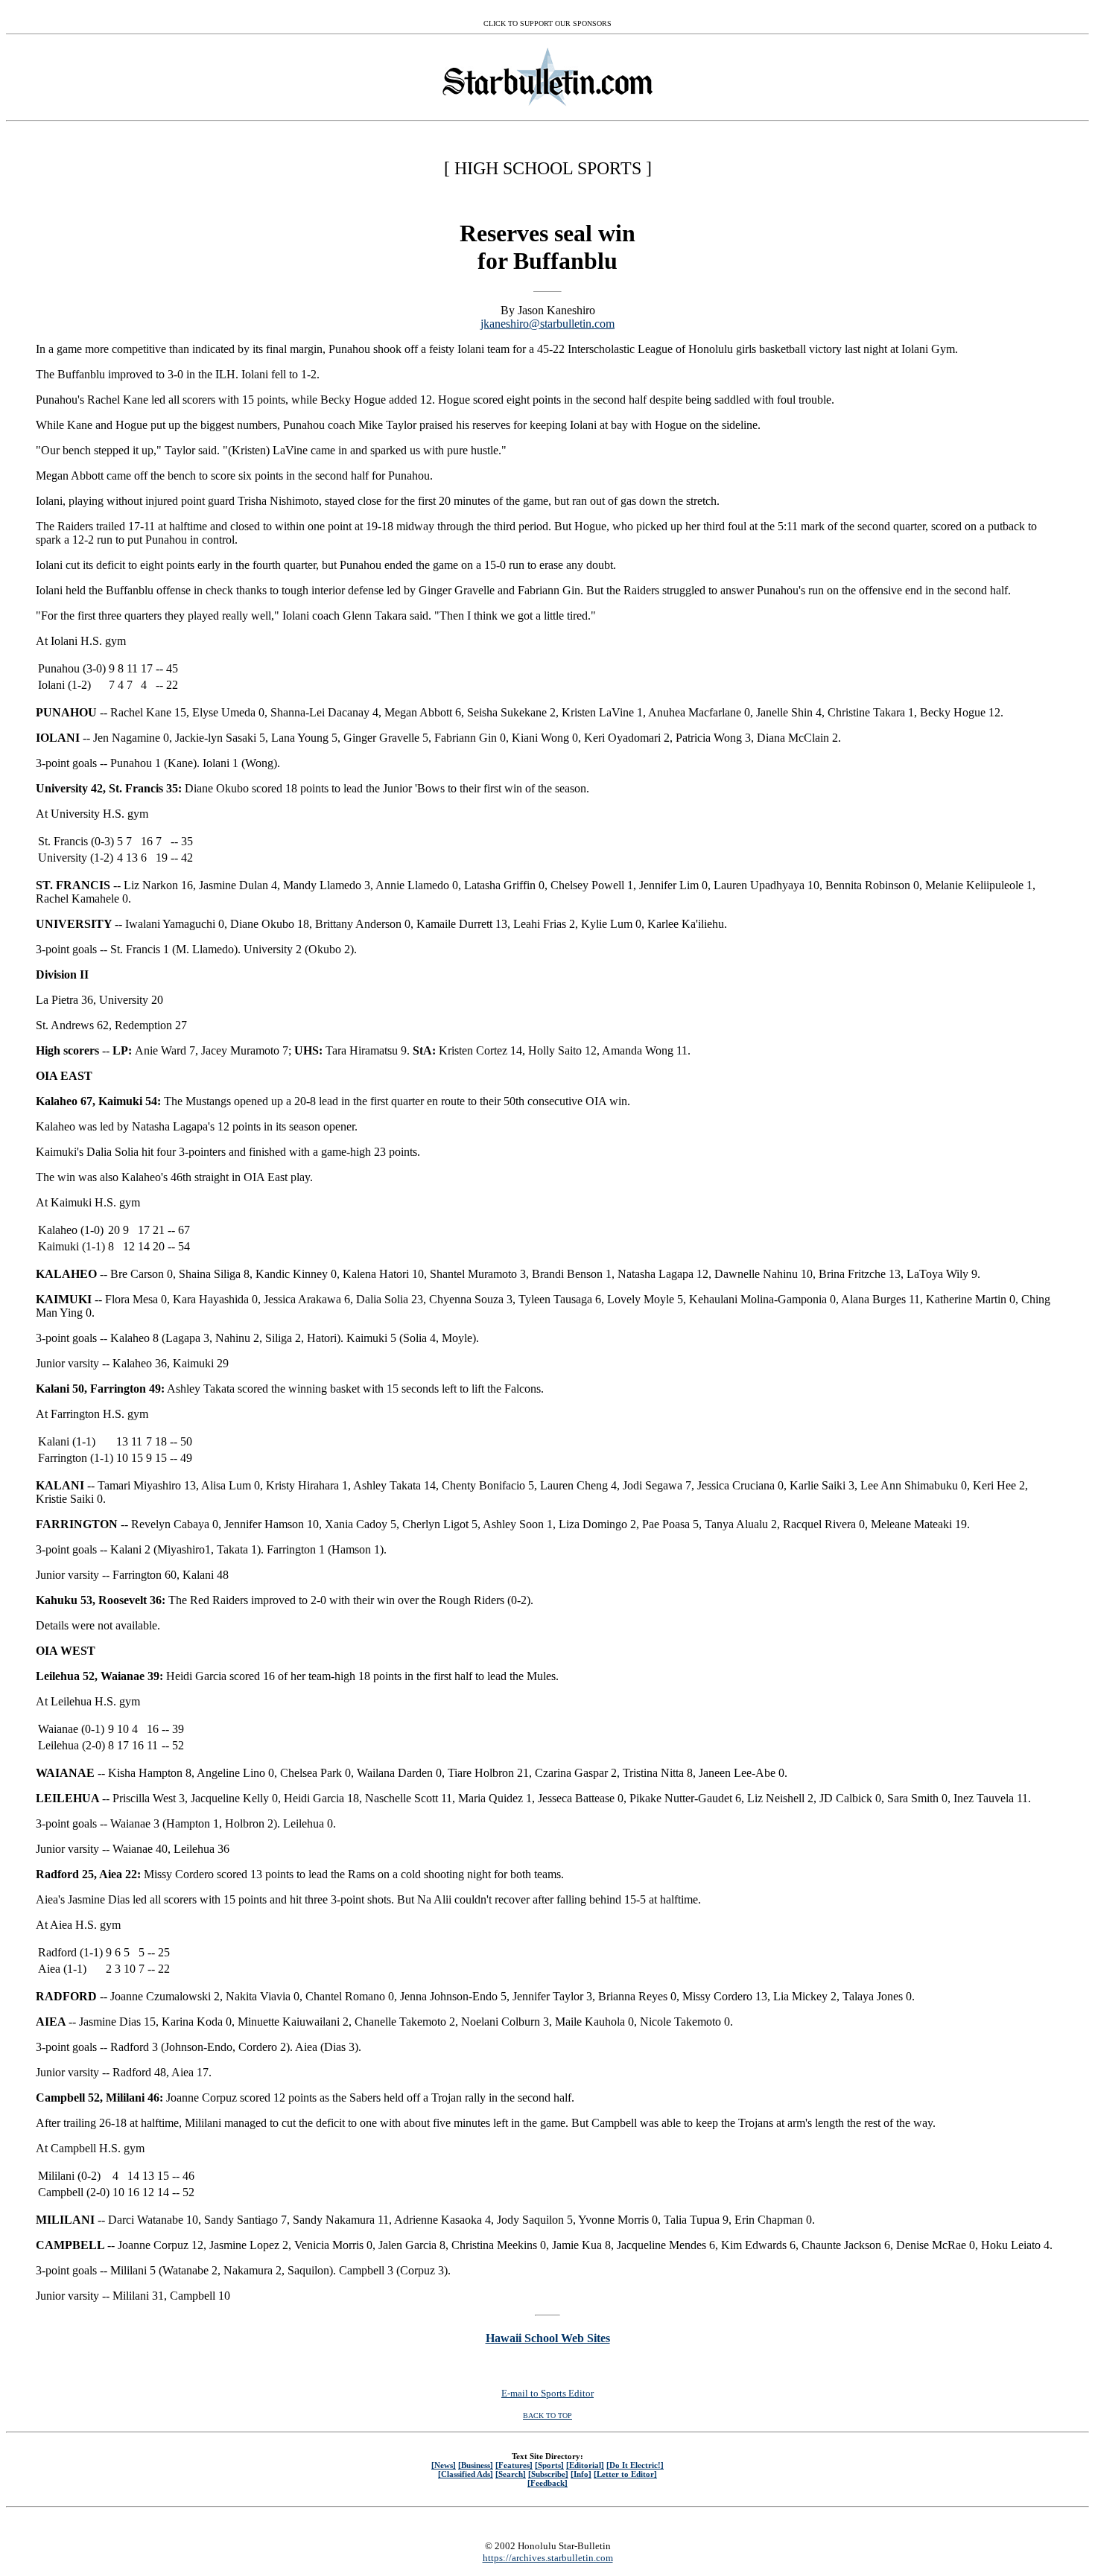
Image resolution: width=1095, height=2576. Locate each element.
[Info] (581, 2474)
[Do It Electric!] (635, 2465)
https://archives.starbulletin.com (548, 2558)
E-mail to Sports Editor (547, 2393)
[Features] (514, 2465)
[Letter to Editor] (625, 2474)
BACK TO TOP (547, 2416)
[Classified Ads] (466, 2474)
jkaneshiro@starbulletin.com (547, 324)
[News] (444, 2465)
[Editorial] (585, 2465)
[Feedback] (547, 2483)
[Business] (476, 2465)
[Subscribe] (548, 2474)
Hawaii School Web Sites (548, 2338)
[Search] (511, 2474)
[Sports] (549, 2465)
